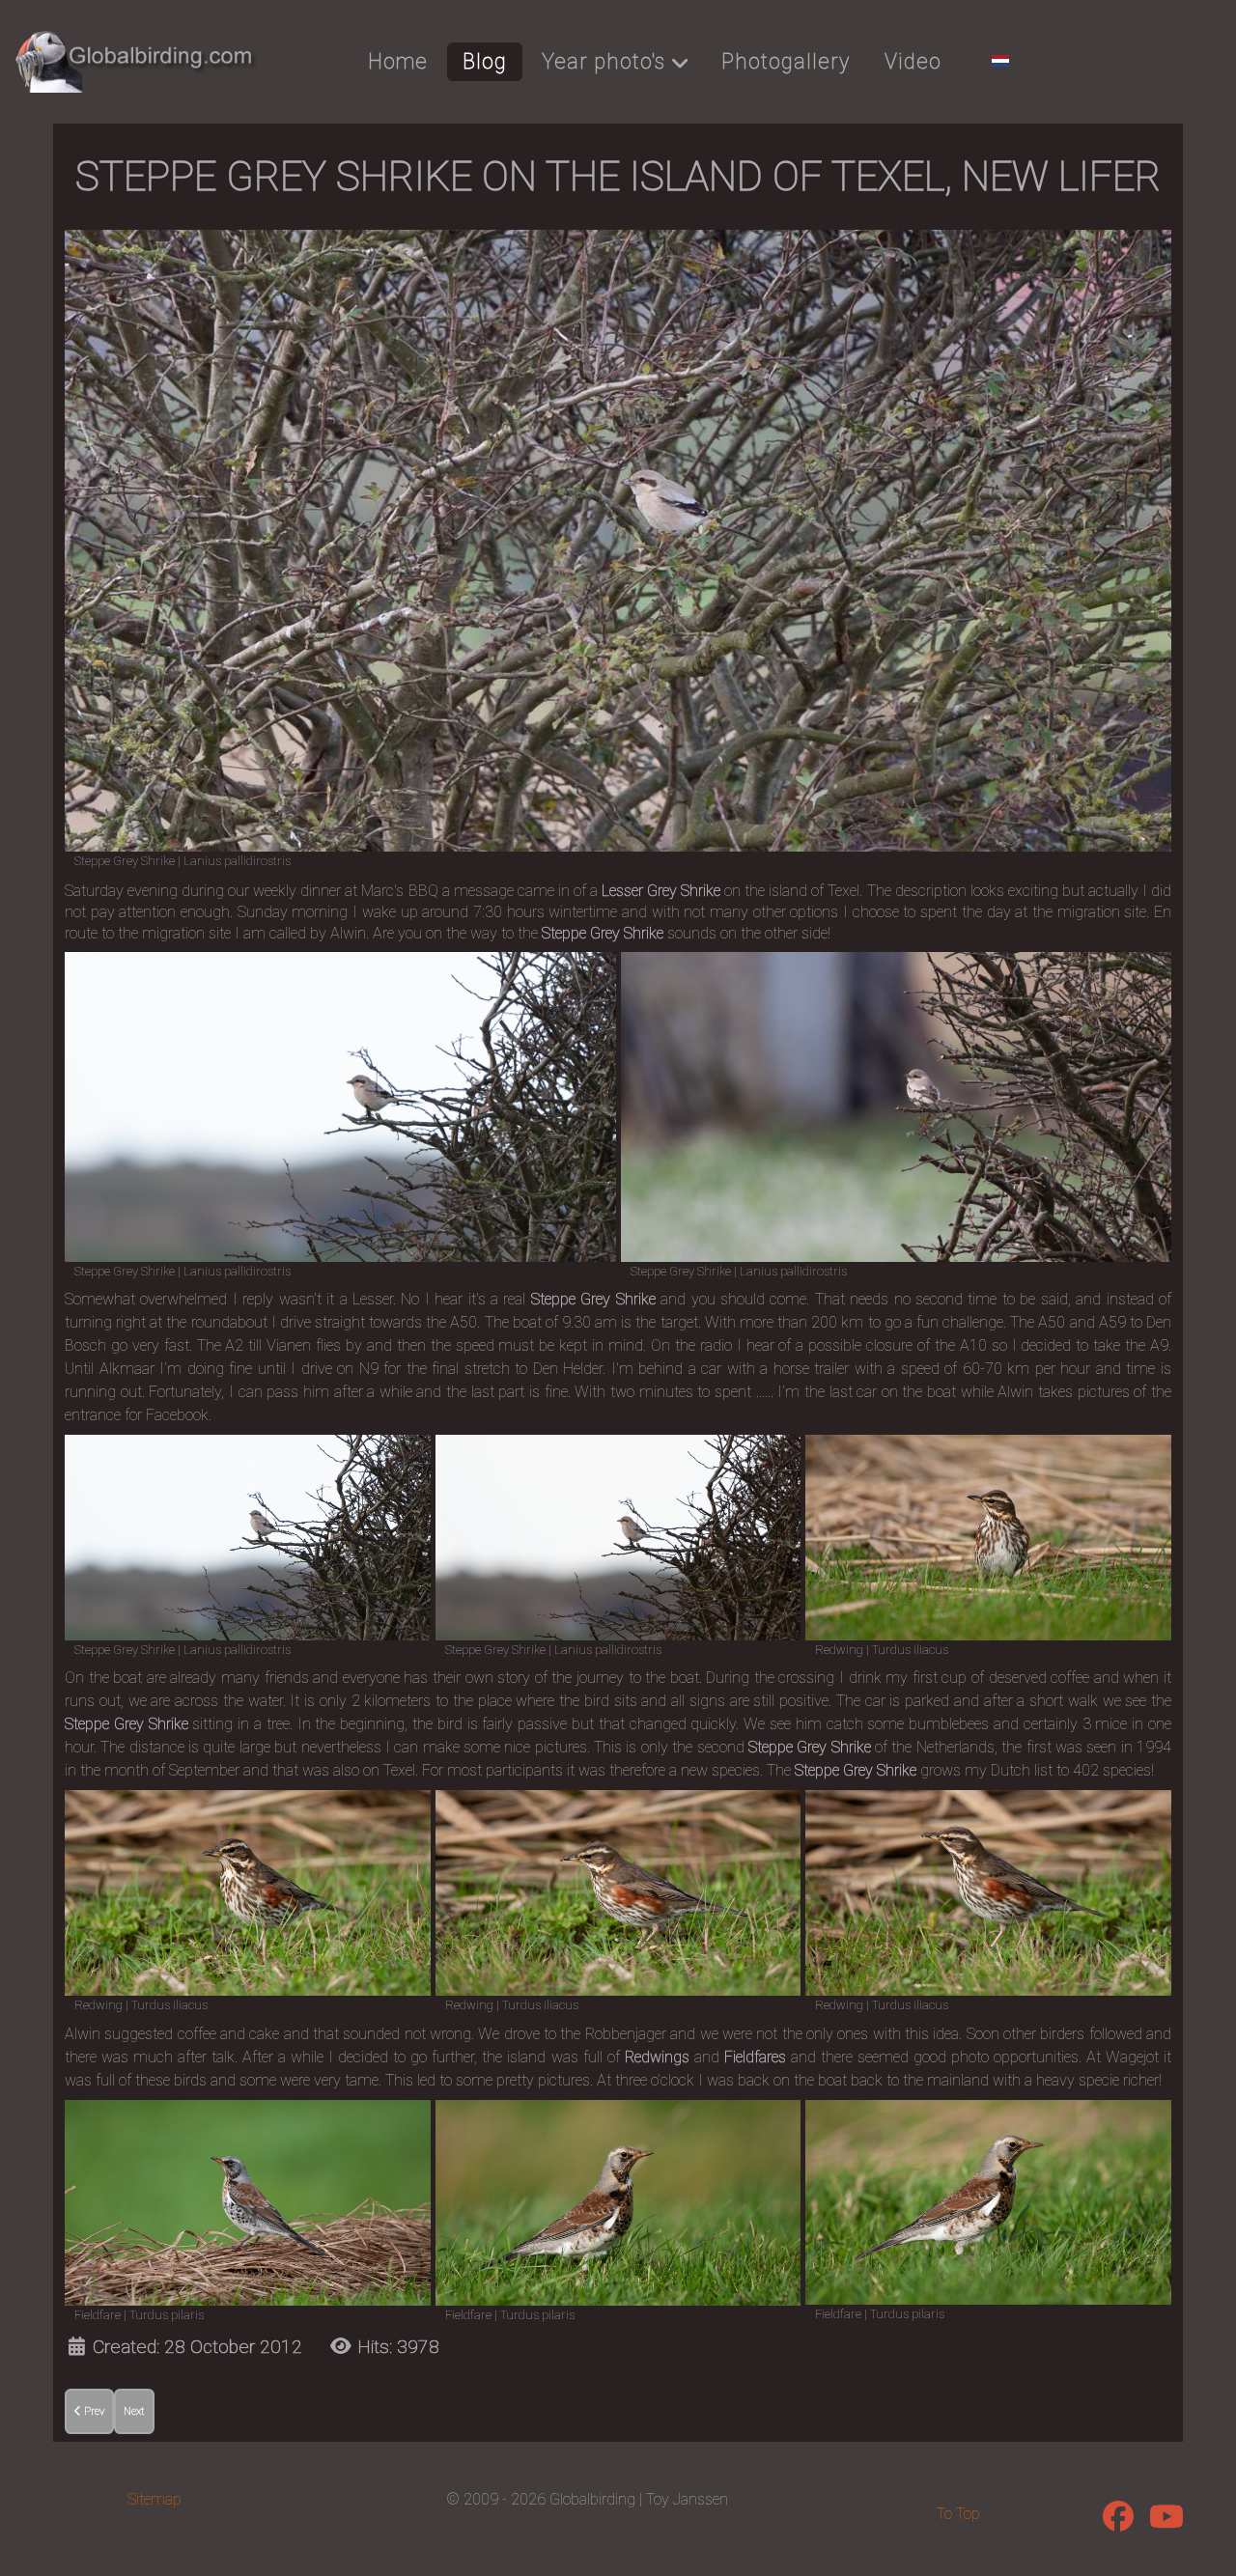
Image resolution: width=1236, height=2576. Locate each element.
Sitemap (154, 2499)
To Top (958, 2514)
